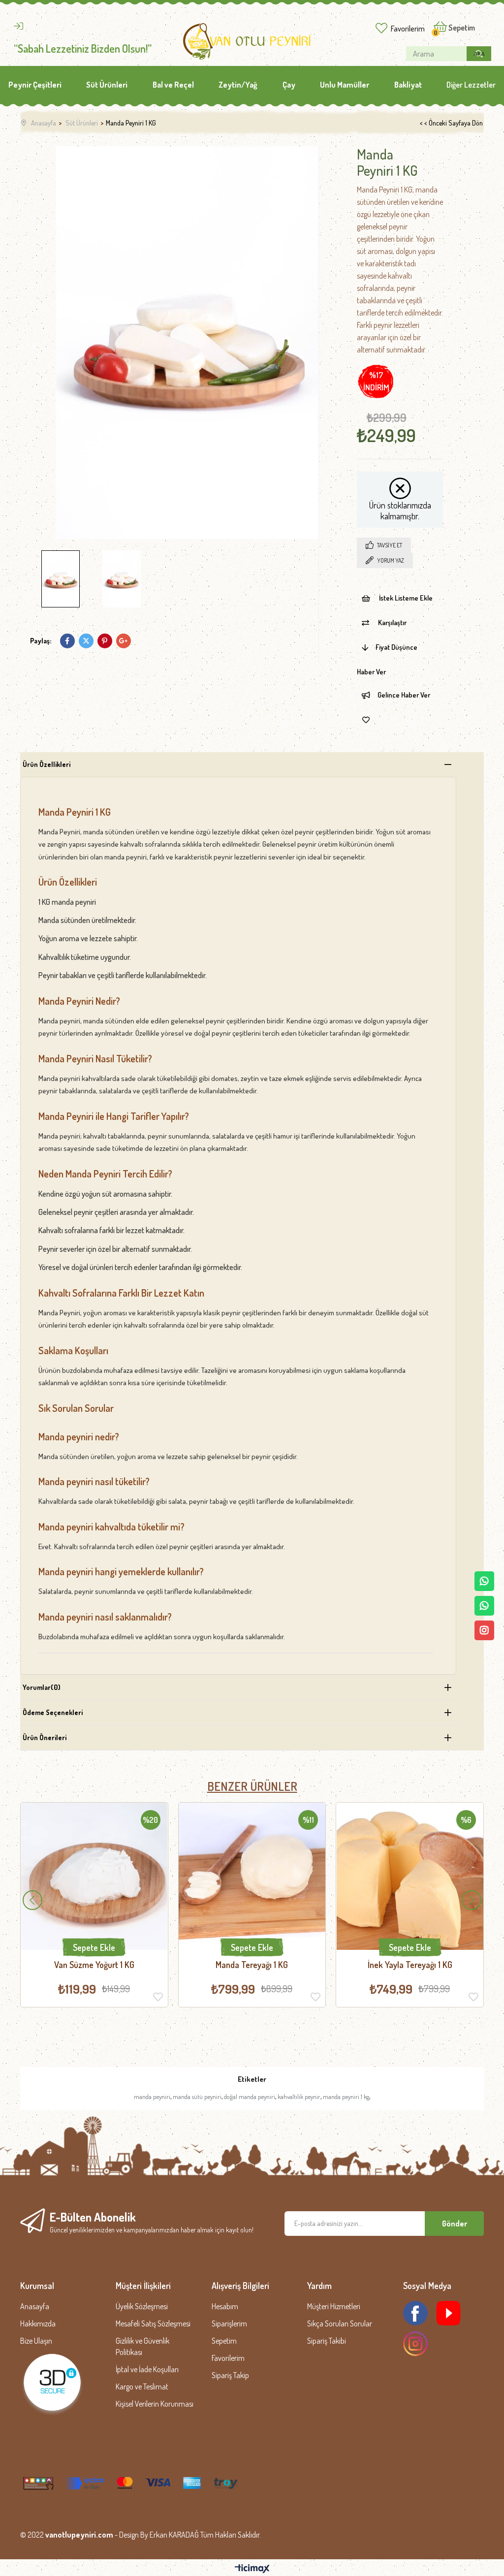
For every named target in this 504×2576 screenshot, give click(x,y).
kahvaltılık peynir (299, 2097)
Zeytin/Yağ (238, 85)
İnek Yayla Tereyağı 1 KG (410, 1965)
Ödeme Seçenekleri (53, 1712)
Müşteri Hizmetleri (334, 2306)
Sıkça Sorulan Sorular (340, 2323)
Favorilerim (408, 29)
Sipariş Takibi (327, 2341)
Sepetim (224, 2341)
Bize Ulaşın (36, 2341)
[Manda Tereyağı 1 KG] (252, 1876)
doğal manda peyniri (250, 2097)
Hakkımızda (38, 2323)
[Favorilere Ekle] (366, 720)
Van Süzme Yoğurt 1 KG (94, 1965)
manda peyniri (152, 2097)
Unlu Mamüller (345, 85)
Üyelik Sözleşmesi (142, 2306)
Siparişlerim (229, 2323)
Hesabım (225, 2306)
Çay (289, 85)
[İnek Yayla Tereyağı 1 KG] (410, 1876)
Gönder (455, 2224)
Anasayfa (35, 2306)
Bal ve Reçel (173, 85)
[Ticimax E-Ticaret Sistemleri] (252, 2569)
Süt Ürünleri (107, 85)
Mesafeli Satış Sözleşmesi (153, 2323)
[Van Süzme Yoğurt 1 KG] (94, 1876)
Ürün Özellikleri (47, 764)
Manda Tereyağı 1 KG (252, 1965)
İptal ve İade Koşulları (147, 2369)
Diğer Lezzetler (471, 85)
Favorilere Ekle (158, 1997)
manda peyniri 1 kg (346, 2097)
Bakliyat (408, 85)
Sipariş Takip (230, 2375)
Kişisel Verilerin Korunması (155, 2404)
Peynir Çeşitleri (35, 85)
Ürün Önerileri (45, 1737)
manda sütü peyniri (197, 2097)
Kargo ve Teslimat (142, 2386)
